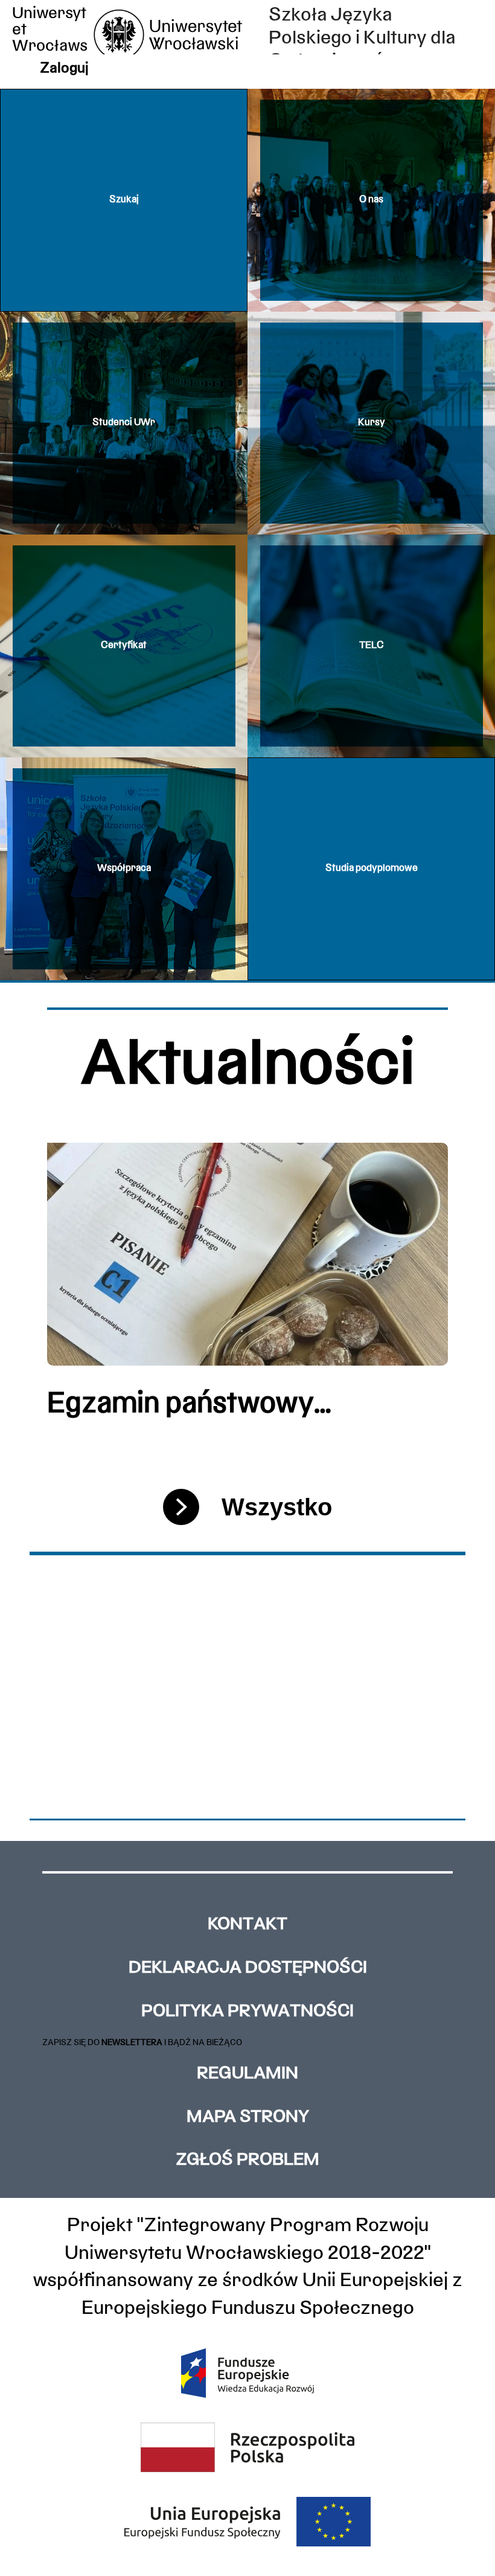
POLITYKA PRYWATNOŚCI (247, 2012)
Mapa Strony (248, 2118)
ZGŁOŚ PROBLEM (247, 2160)
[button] (124, 200)
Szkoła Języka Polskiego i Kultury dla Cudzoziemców (362, 39)
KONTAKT (247, 1925)
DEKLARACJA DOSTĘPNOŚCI (248, 1968)
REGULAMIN (247, 2074)
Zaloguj (64, 69)
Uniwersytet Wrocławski (50, 39)
